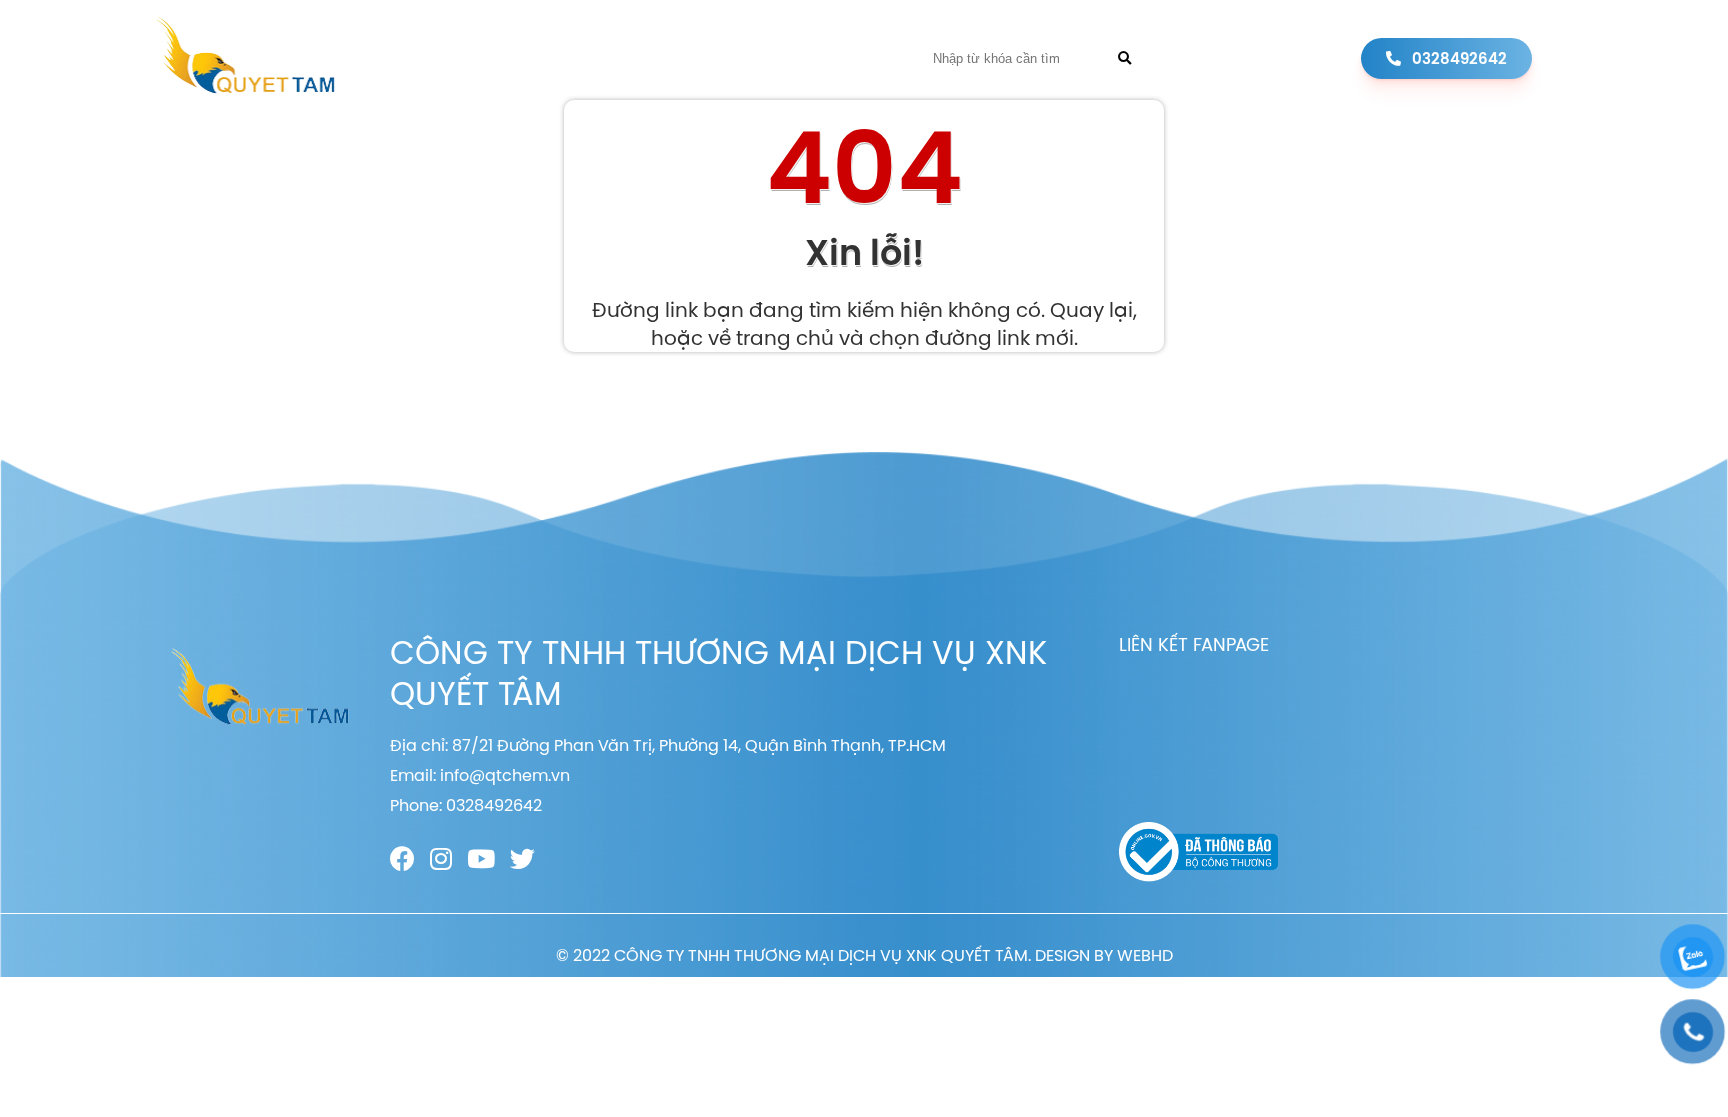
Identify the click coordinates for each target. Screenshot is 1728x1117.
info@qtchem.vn (505, 775)
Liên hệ (851, 58)
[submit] (1124, 58)
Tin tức (770, 58)
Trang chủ (464, 58)
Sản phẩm (676, 58)
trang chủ (785, 337)
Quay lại (1091, 309)
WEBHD (1145, 955)
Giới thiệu (573, 58)
